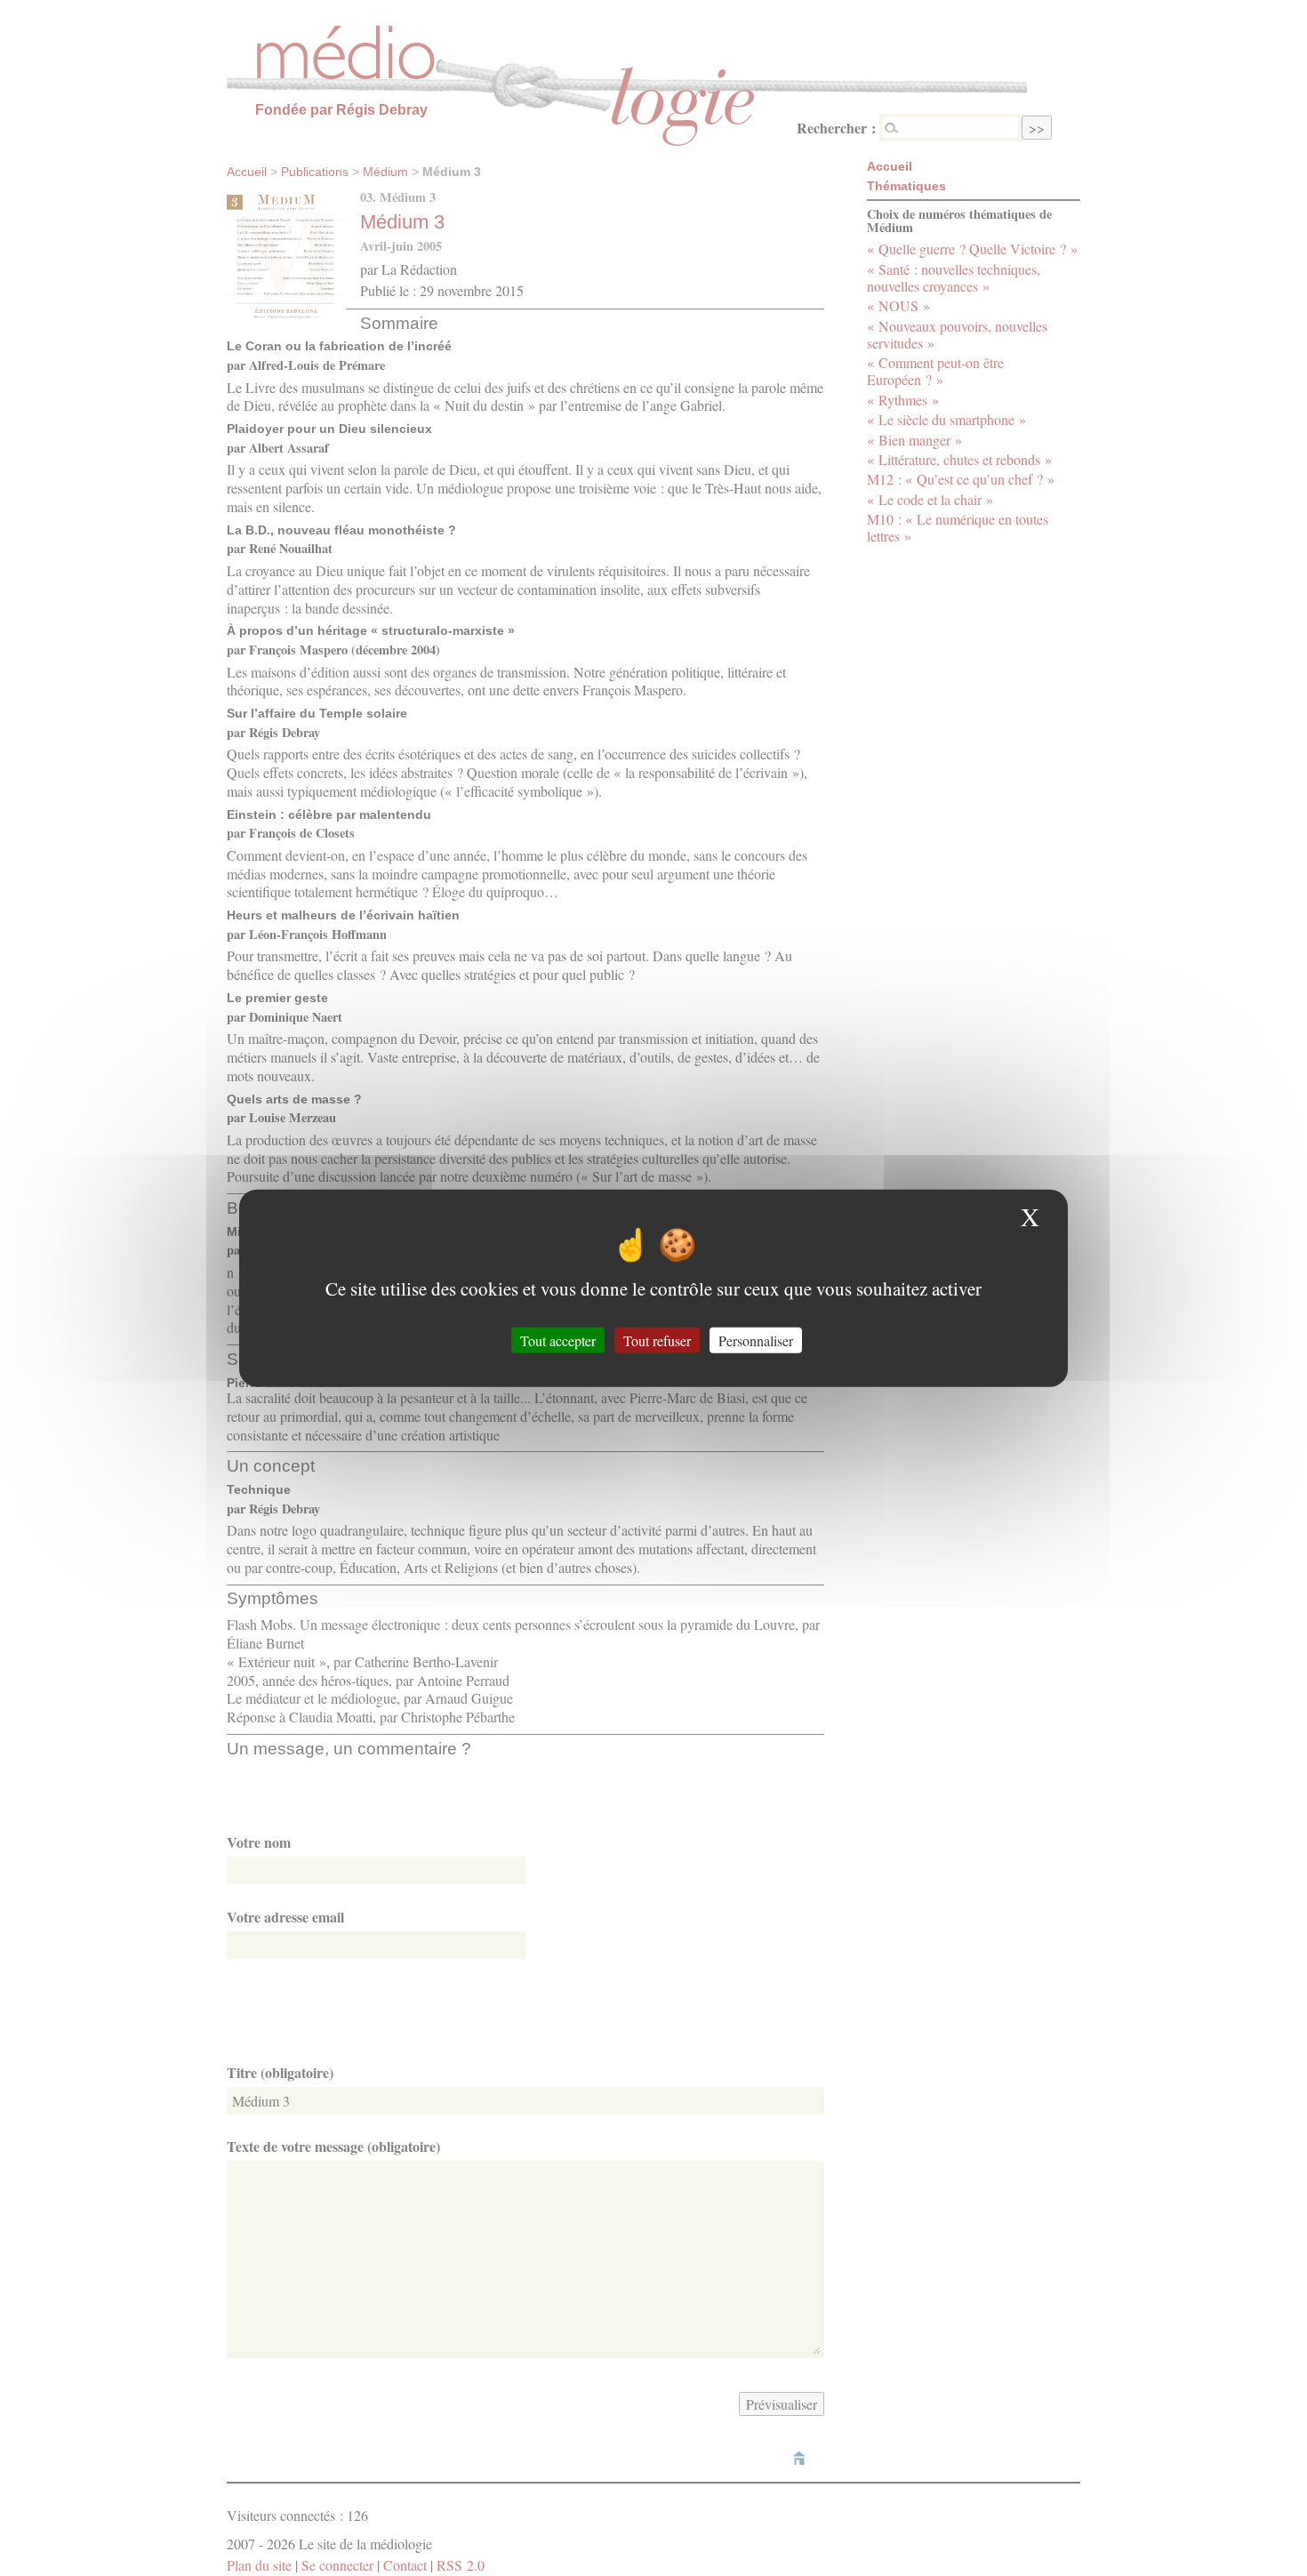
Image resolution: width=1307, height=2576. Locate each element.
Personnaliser (756, 1340)
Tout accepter (558, 1340)
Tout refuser (657, 1340)
